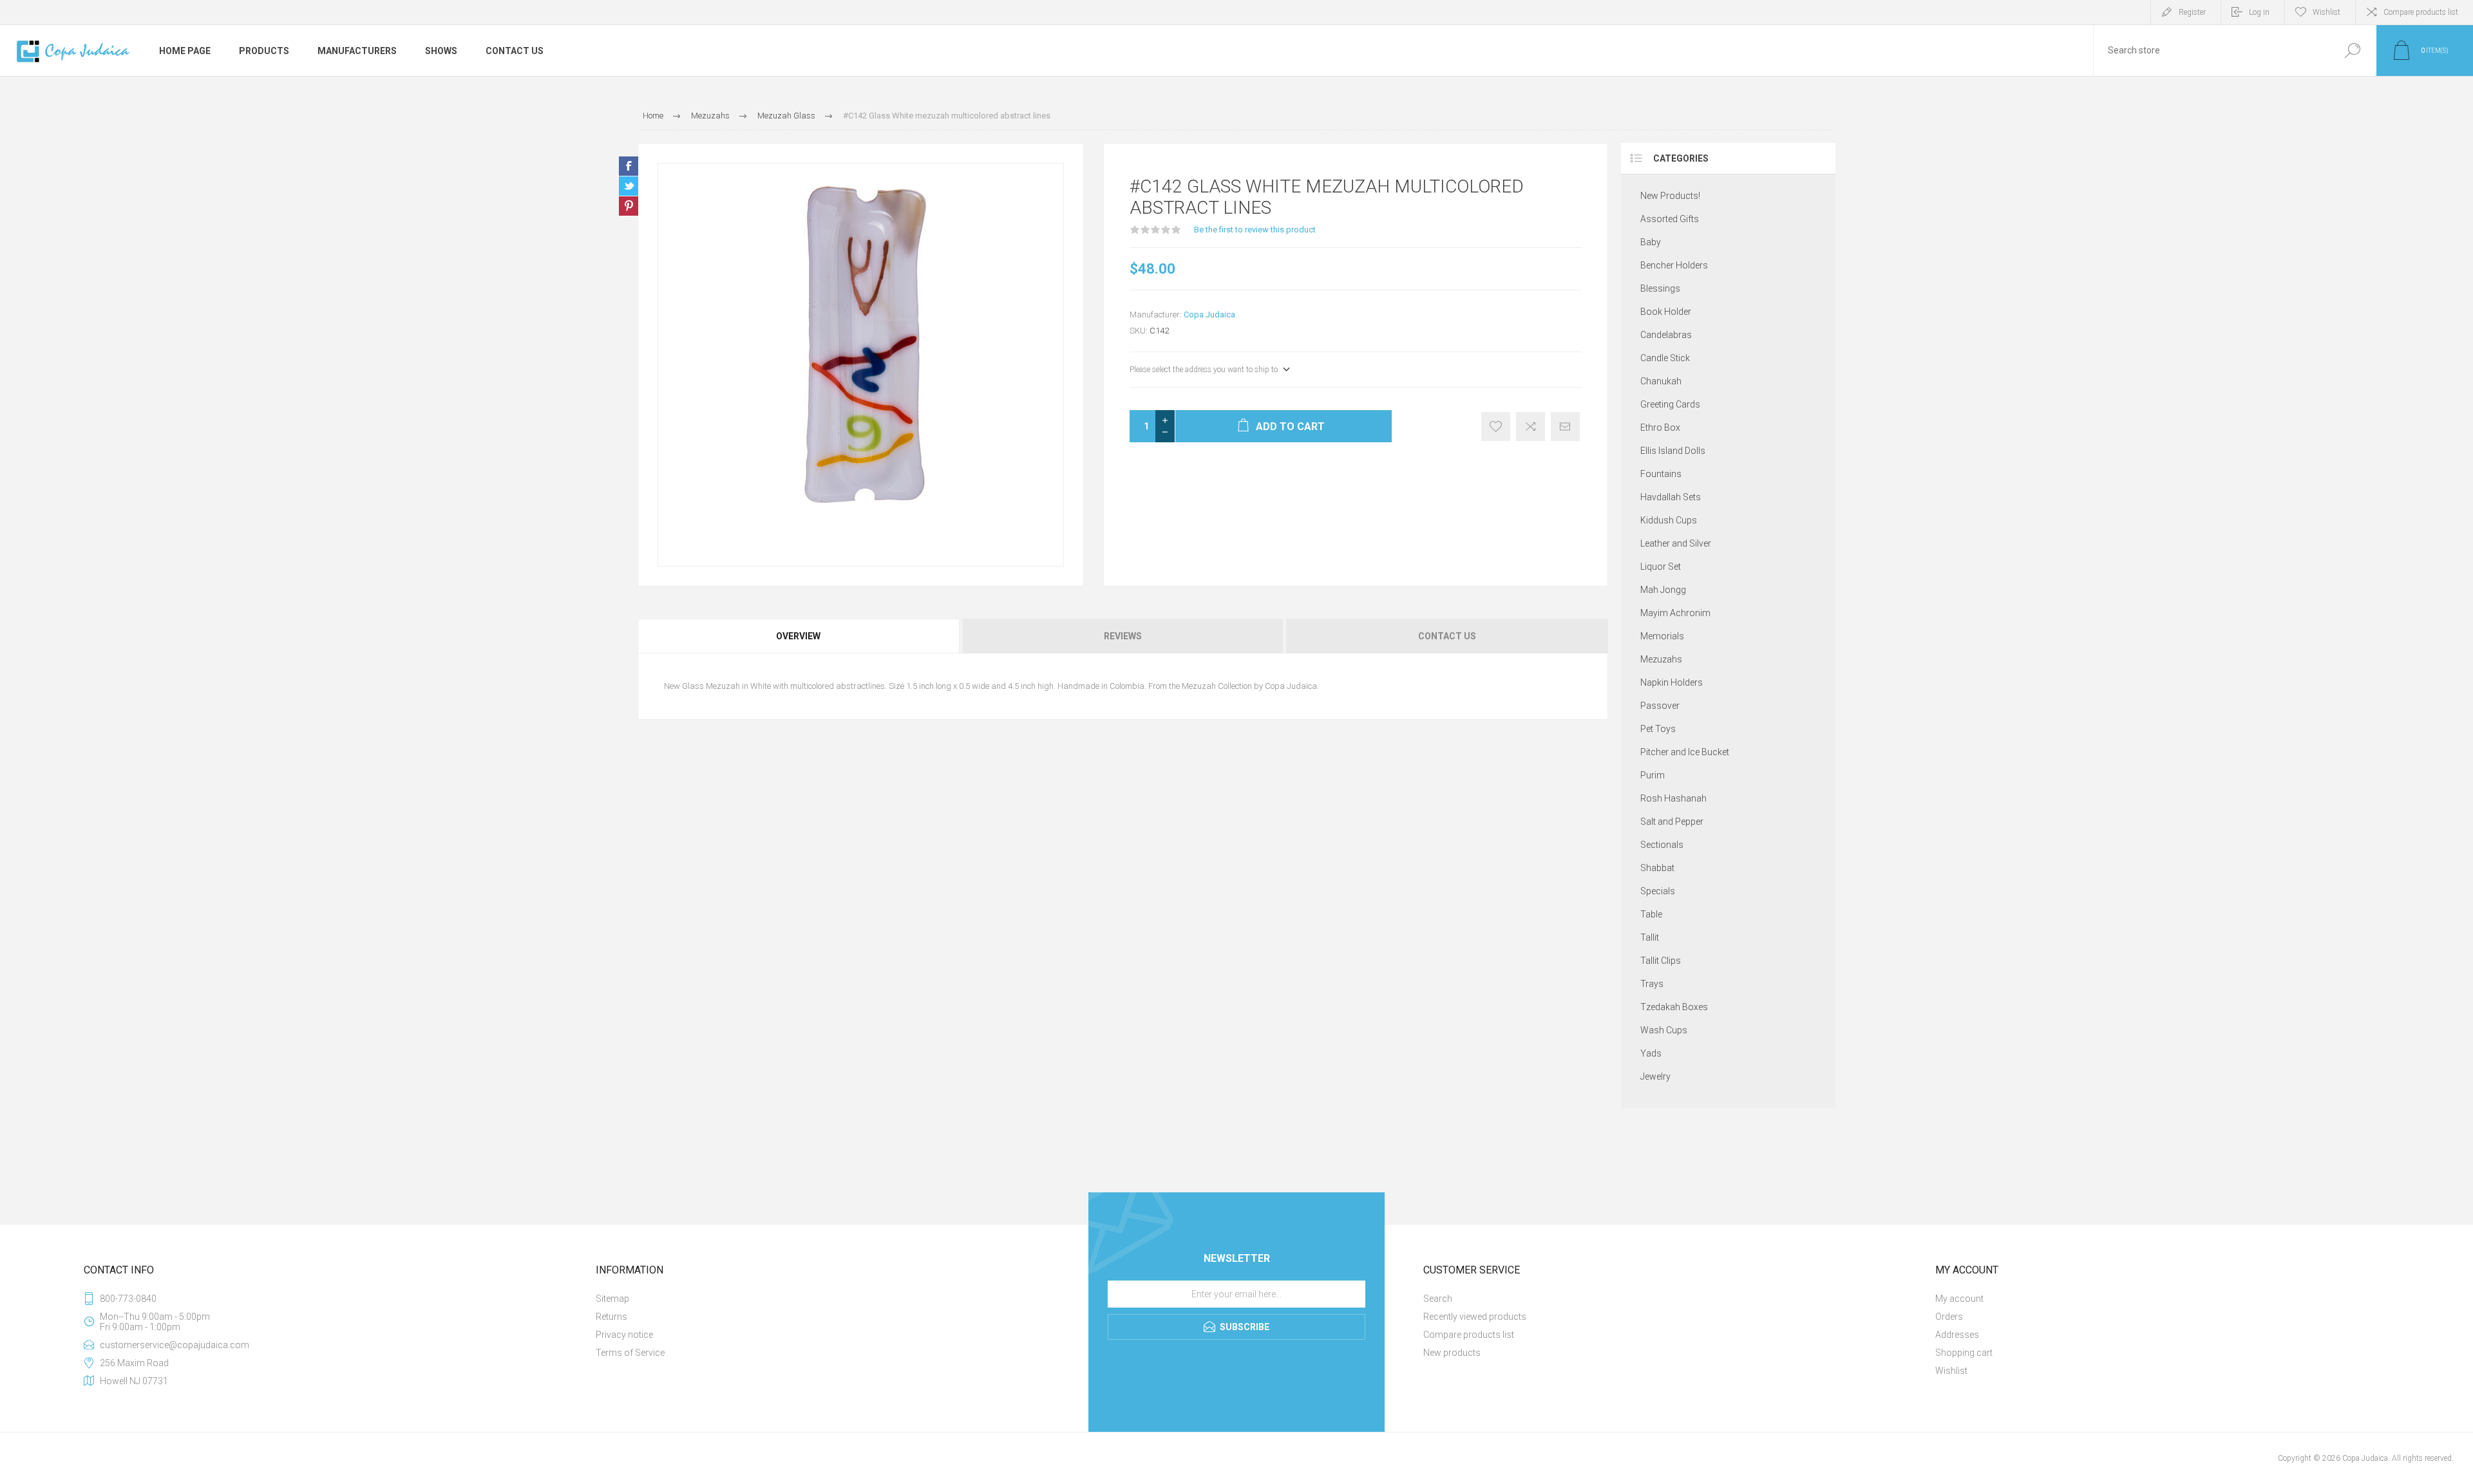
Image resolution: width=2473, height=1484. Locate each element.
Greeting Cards (1670, 404)
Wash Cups (1664, 1030)
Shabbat (1657, 868)
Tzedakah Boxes (1674, 1007)
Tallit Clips (1661, 961)
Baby (1651, 242)
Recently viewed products (1475, 1317)
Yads (1651, 1053)
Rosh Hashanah (1673, 798)
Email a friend (1565, 427)
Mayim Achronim (1675, 613)
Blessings (1660, 288)
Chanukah (1661, 381)
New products (1452, 1353)
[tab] (799, 636)
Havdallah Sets (1671, 497)
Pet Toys (1658, 729)
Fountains (1661, 474)
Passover (1660, 706)
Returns (611, 1317)
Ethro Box (1660, 427)
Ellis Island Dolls (1673, 451)
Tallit (1650, 937)
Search (2352, 51)
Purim (1653, 775)
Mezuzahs (1661, 659)
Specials (1658, 891)
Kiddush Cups (1669, 520)
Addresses (1957, 1335)
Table (1651, 914)
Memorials (1662, 636)
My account (1959, 1299)
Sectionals (1662, 845)
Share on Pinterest (629, 206)
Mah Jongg (1663, 590)
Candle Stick (1665, 358)
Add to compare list (1530, 427)
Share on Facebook (629, 166)
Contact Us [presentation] (1447, 636)
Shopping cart (1964, 1353)
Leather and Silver (1676, 543)
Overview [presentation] (798, 636)
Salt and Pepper (1672, 822)
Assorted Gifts (1670, 219)
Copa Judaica (1209, 315)
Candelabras (1666, 335)
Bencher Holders (1674, 265)
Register (2192, 12)
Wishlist (1951, 1371)
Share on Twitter (629, 186)
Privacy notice (624, 1335)
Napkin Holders (1672, 682)
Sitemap (612, 1299)
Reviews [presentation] (1123, 636)
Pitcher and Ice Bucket (1685, 752)
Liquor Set (1661, 567)
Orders (1949, 1317)
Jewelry (1655, 1076)
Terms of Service (630, 1353)
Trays (1652, 984)
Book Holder (1666, 312)
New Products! (1670, 196)
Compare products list (2421, 12)
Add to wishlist (1496, 427)
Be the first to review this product (1255, 230)
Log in (2259, 12)
